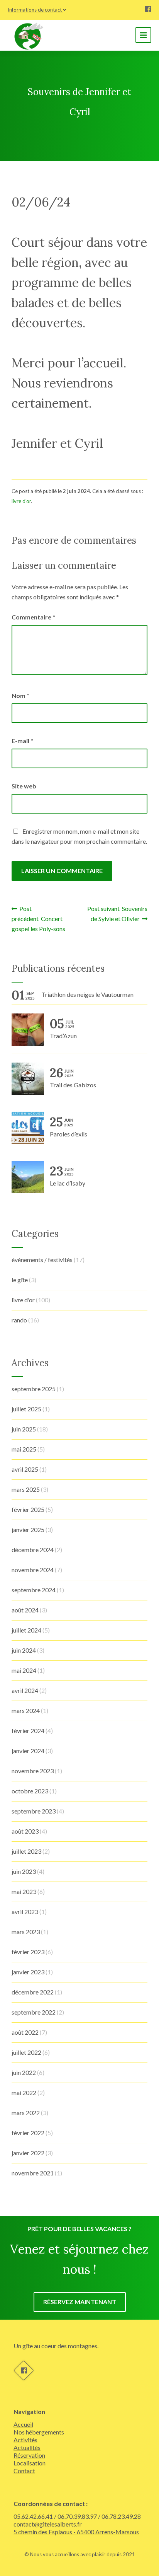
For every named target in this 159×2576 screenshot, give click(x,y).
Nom (20, 695)
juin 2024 (24, 1650)
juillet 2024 (26, 1630)
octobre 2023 (30, 1791)
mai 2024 (24, 1670)
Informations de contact (35, 10)
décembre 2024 (33, 1550)
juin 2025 (24, 1429)
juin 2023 (24, 1871)
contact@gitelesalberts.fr (48, 2524)
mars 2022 (26, 2113)
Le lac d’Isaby (68, 1176)
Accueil (23, 2424)
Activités (25, 2440)
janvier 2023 (28, 1972)
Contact (24, 2471)
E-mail (22, 741)
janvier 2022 (28, 2153)
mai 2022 (24, 2092)
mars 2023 (26, 1932)
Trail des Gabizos (73, 1078)
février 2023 (28, 1952)
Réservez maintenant (80, 2302)
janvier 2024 (28, 1751)
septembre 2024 (34, 1590)
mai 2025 (24, 1449)
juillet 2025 (26, 1409)
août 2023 (25, 1831)
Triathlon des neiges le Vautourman (87, 994)
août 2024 (25, 1610)
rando (19, 1320)
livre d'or (21, 501)
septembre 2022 (34, 2012)
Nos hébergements (39, 2432)
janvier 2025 (28, 1529)
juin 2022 (24, 2072)
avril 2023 (25, 1912)
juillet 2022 (26, 2052)
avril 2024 (25, 1690)
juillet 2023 (26, 1851)
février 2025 (28, 1509)
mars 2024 (26, 1710)
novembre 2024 (33, 1570)
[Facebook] (148, 10)
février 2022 (28, 2133)
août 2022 (25, 2032)
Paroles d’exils (69, 1127)
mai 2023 (24, 1891)
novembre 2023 (33, 1771)
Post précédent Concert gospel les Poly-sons (38, 919)
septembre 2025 (34, 1389)
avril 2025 (25, 1469)
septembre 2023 (34, 1811)
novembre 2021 (33, 2173)
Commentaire (33, 617)
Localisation (30, 2463)
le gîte (20, 1280)
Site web (24, 786)
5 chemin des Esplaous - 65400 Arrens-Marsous (76, 2532)
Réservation (29, 2455)
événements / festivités (42, 1260)
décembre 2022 (33, 1992)
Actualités (27, 2447)
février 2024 (28, 1731)
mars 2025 (26, 1489)
